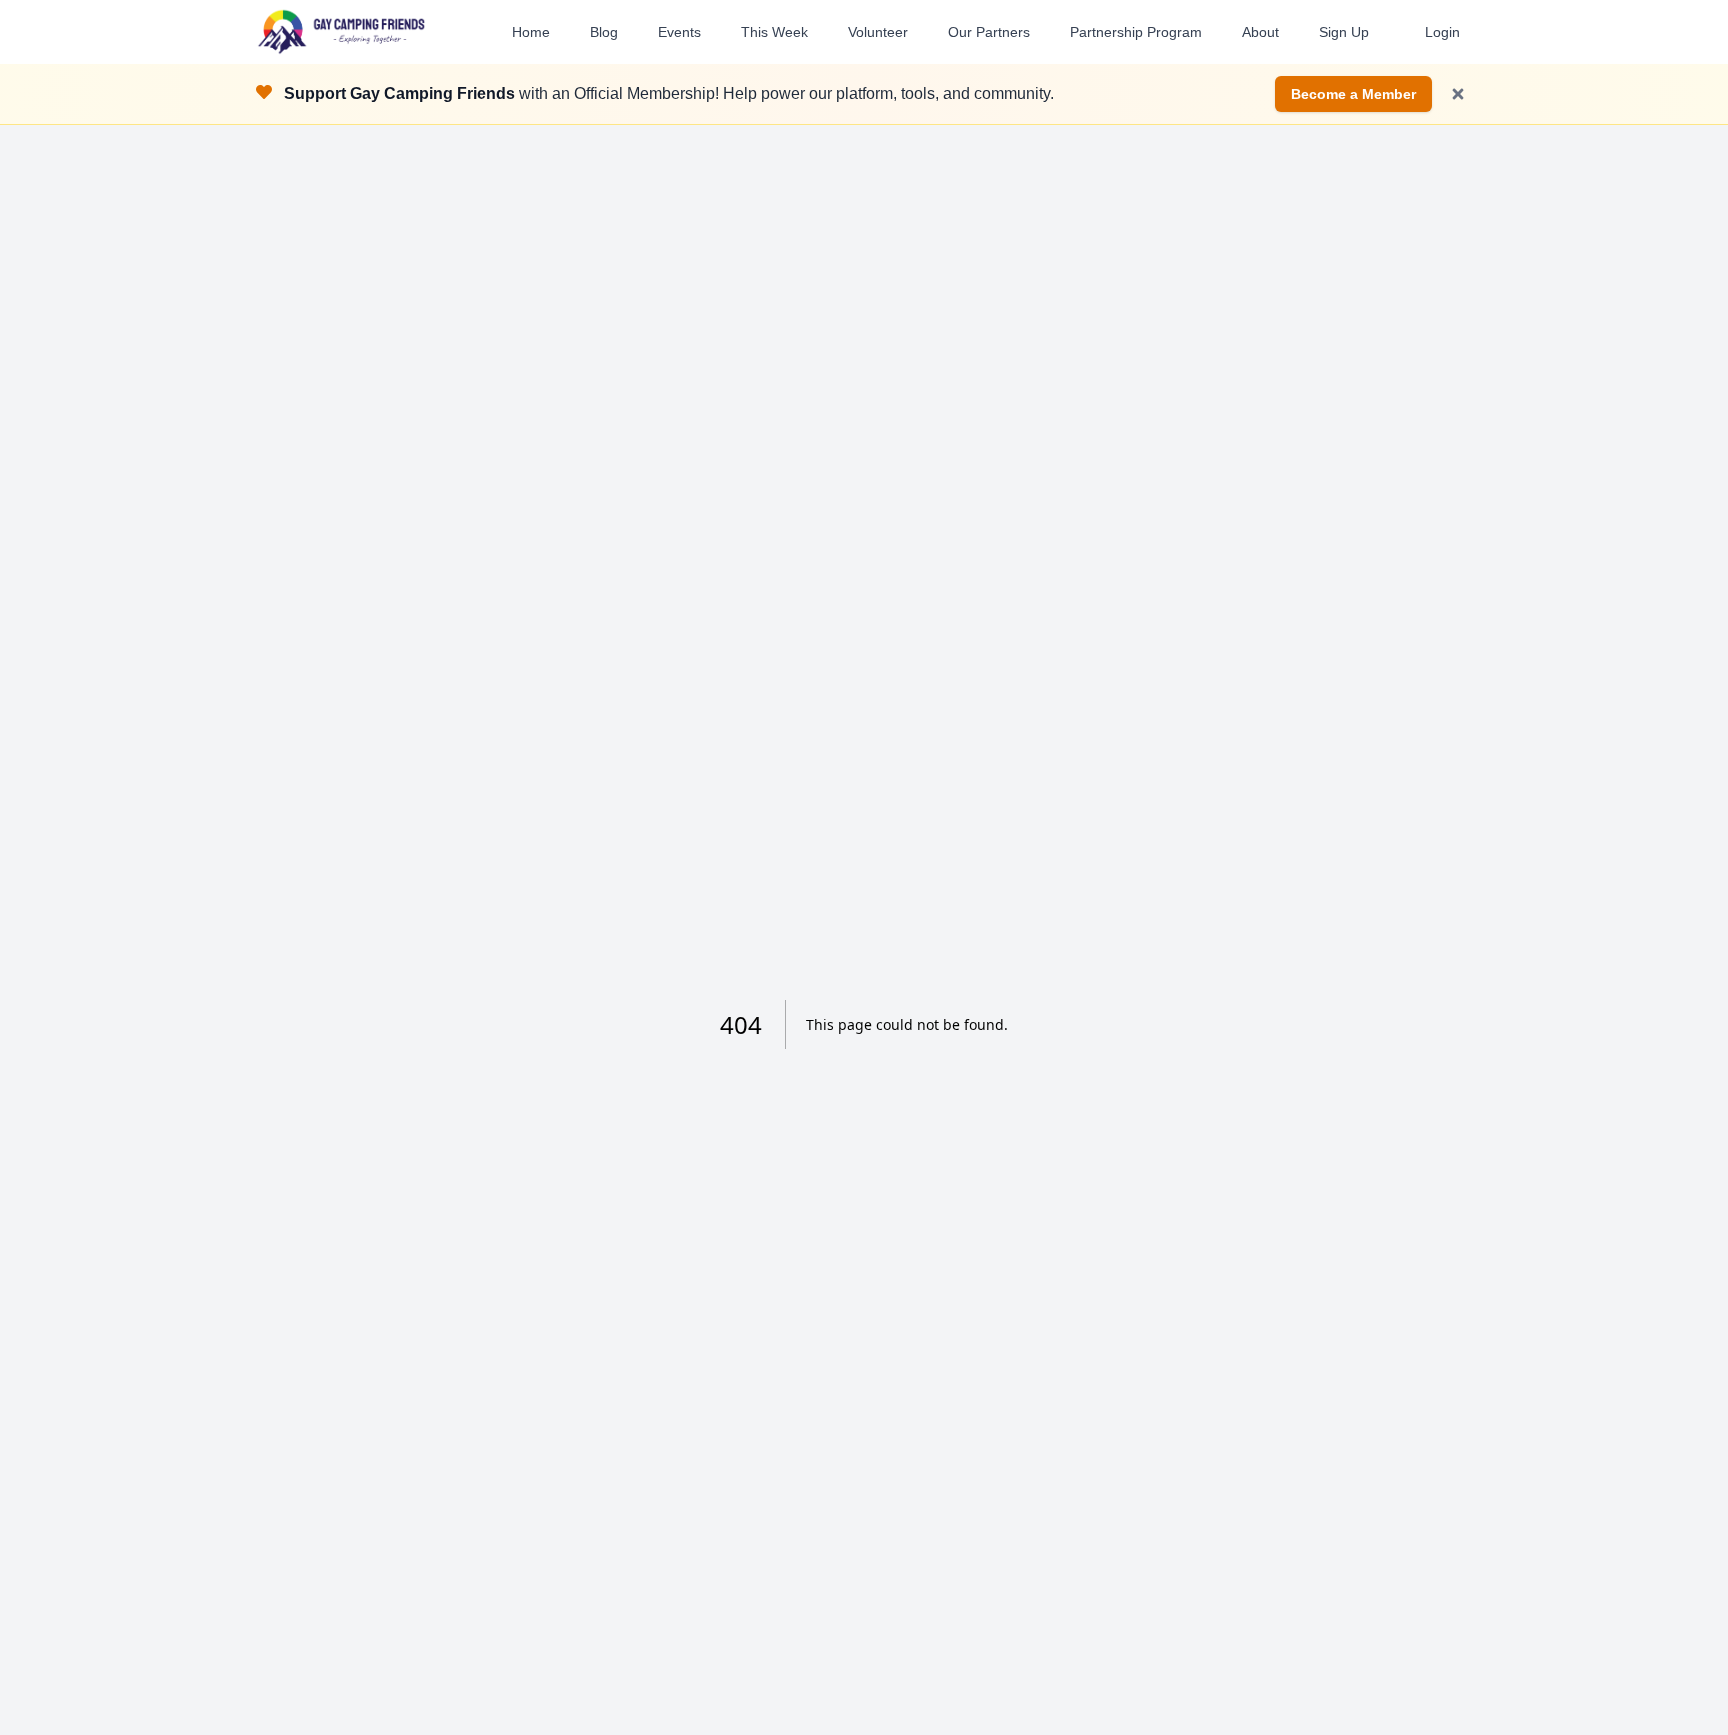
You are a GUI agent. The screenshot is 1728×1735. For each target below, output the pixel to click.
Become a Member (1353, 94)
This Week (774, 32)
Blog (604, 32)
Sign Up (1344, 32)
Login (1442, 32)
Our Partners (989, 32)
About (1260, 32)
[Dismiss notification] (1458, 94)
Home (531, 32)
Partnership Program (1136, 32)
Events (679, 32)
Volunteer (878, 32)
